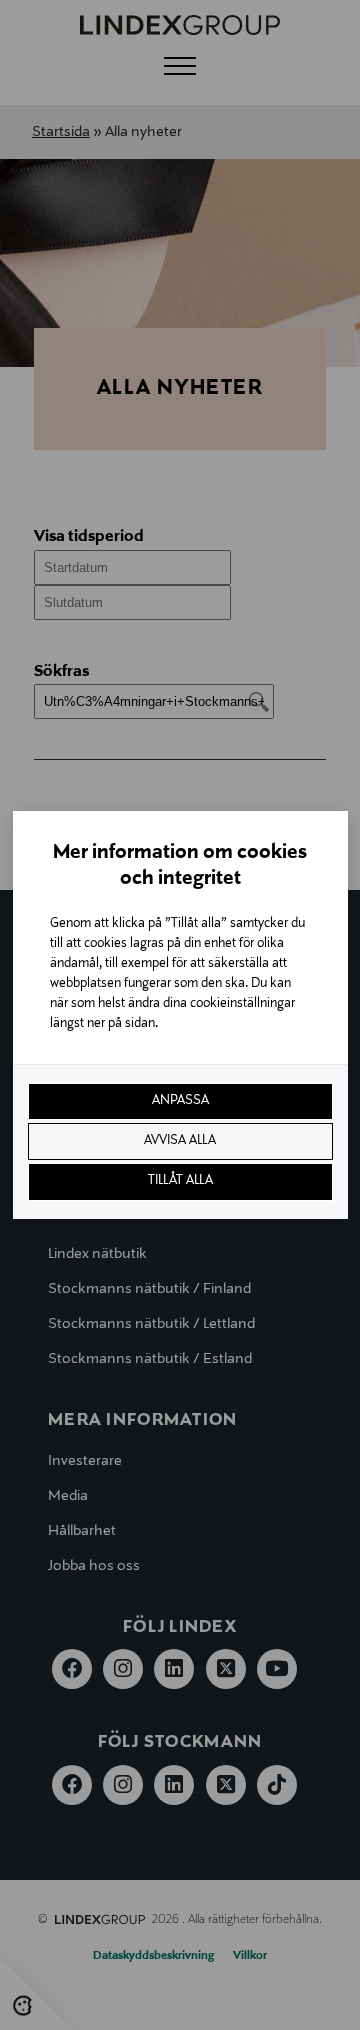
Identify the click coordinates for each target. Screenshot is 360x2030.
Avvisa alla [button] (180, 1141)
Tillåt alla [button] (180, 1181)
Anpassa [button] (180, 1101)
